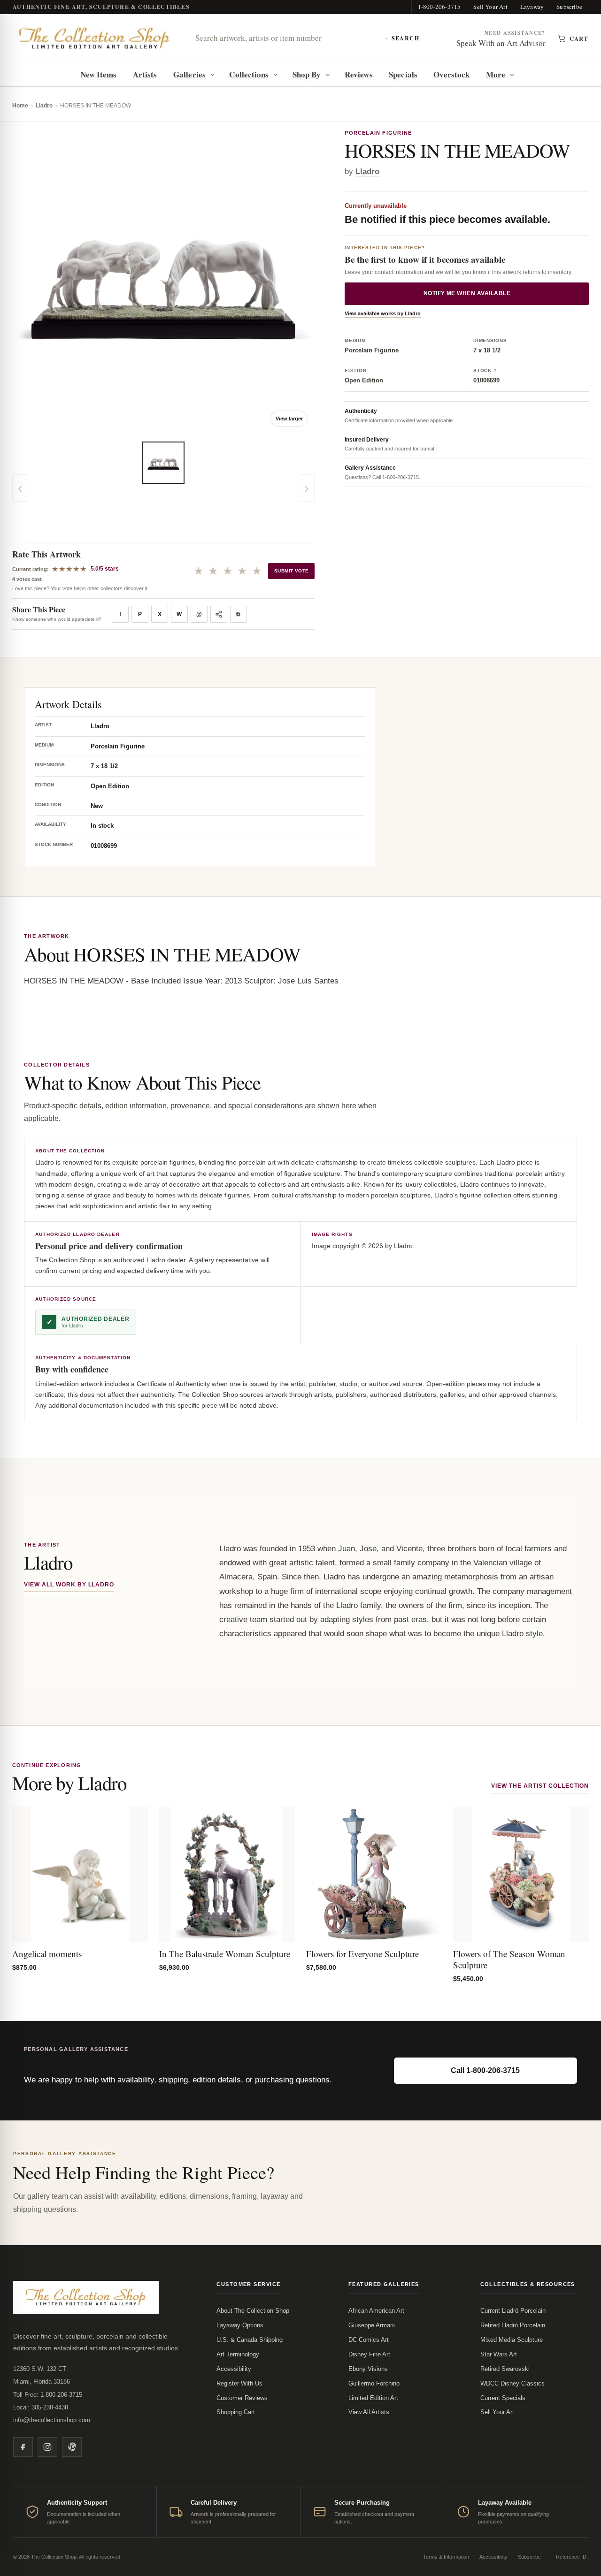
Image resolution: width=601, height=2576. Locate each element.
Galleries (189, 74)
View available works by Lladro (383, 313)
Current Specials (503, 2398)
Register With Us (239, 2383)
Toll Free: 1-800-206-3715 (48, 2395)
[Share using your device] (219, 614)
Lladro (44, 106)
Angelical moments (47, 1954)
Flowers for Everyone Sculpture (362, 1954)
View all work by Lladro (69, 1585)
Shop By (307, 74)
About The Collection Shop (253, 2311)
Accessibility (234, 2369)
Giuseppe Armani (372, 2325)
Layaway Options (240, 2325)
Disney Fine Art (369, 2354)
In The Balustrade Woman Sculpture (225, 1954)
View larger (289, 419)
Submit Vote (291, 571)
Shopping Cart (236, 2412)
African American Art (376, 2311)
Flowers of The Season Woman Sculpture (509, 1959)
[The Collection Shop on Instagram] (47, 2447)
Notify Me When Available (467, 293)
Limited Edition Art (373, 2398)
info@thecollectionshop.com (52, 2420)
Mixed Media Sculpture (512, 2340)
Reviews (359, 74)
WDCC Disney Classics (512, 2383)
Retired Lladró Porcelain (513, 2325)
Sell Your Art (490, 7)
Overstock (451, 74)
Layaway (532, 7)
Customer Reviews (242, 2398)
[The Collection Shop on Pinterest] (72, 2447)
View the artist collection (540, 1786)
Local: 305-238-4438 (41, 2407)
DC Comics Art (369, 2340)
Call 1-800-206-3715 (485, 2070)
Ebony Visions (368, 2369)
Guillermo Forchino (374, 2383)
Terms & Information (446, 2557)
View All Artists (369, 2412)
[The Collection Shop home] (94, 38)
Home (20, 106)
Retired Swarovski (505, 2369)
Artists (145, 74)
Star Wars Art (499, 2354)
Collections (249, 74)
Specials (403, 74)
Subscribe (569, 7)
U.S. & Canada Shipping (250, 2340)
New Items (99, 74)
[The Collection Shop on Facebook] (23, 2447)
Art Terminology (238, 2354)
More (496, 74)
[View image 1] (163, 463)
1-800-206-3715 (439, 7)
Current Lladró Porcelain (513, 2311)
